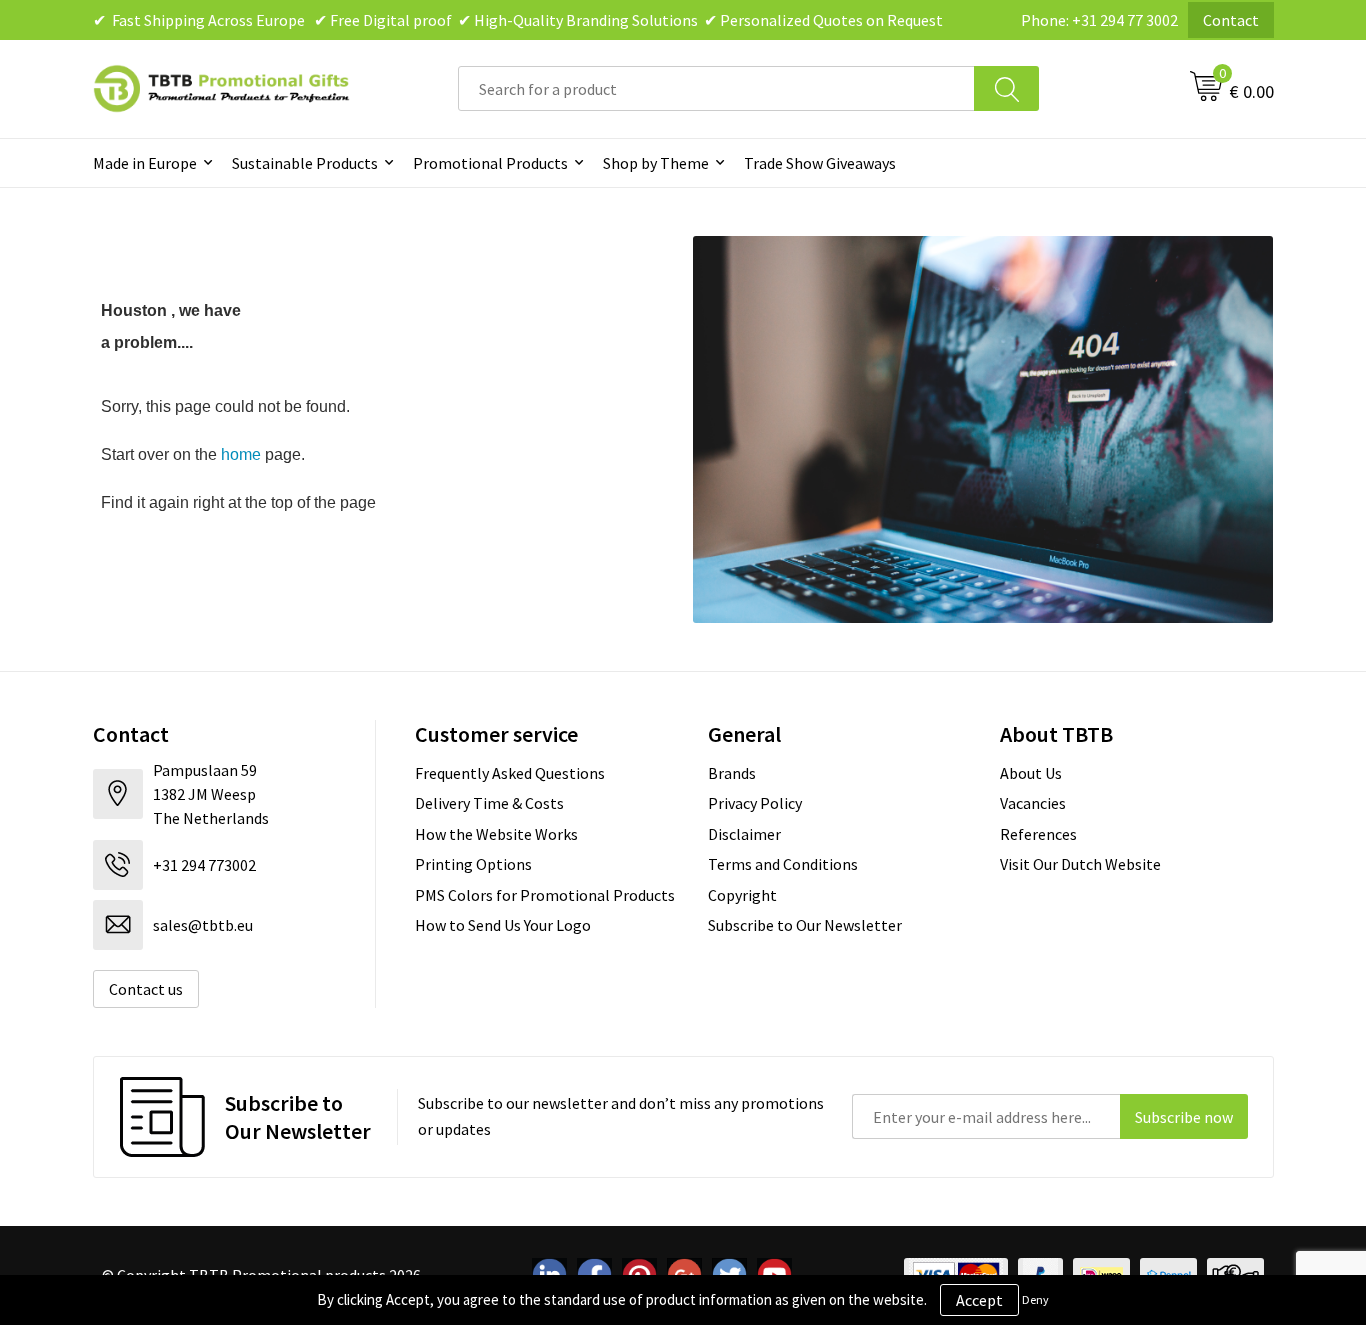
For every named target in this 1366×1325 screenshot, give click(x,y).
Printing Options (473, 864)
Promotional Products (490, 163)
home (241, 454)
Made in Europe (145, 163)
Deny (1035, 1299)
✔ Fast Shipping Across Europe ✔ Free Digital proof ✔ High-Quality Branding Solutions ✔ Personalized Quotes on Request (518, 20)
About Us (1031, 773)
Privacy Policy (755, 803)
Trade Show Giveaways (820, 163)
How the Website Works (496, 834)
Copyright (742, 895)
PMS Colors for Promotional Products (545, 895)
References (1038, 834)
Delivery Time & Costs (489, 803)
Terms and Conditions (783, 864)
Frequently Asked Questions (510, 773)
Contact (1231, 20)
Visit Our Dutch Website (1080, 864)
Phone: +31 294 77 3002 (1099, 20)
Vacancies (1033, 803)
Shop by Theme (656, 163)
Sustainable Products (305, 163)
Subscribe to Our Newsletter (805, 925)
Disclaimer (744, 834)
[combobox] (716, 88)
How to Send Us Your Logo (503, 925)
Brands (732, 773)
